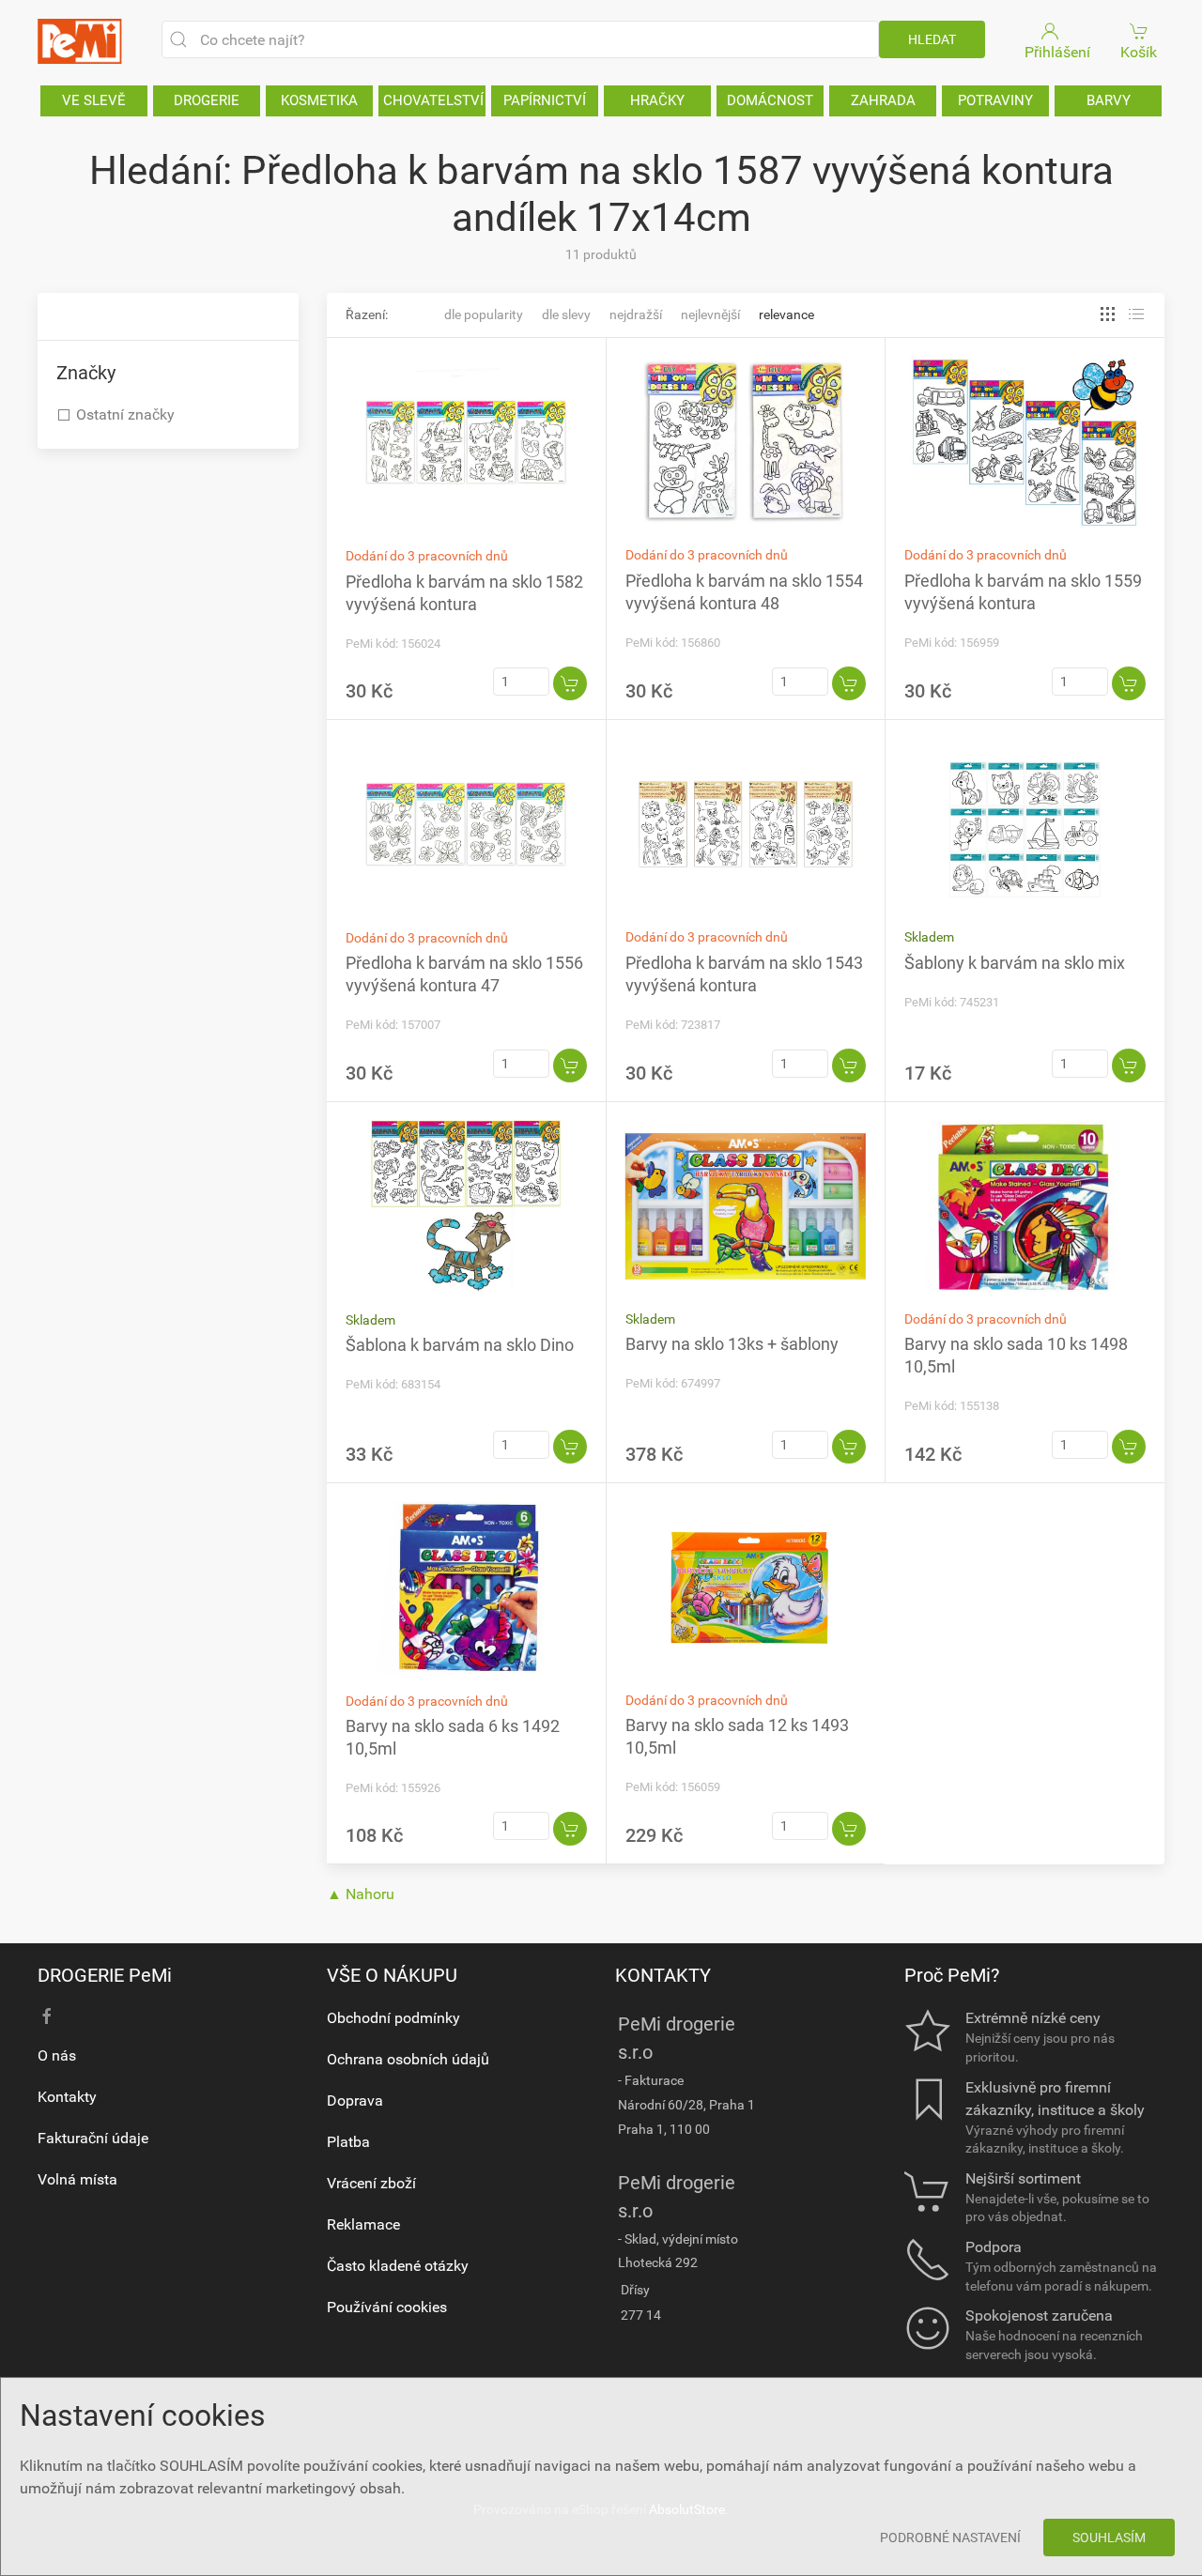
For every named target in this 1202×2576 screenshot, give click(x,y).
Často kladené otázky (398, 2266)
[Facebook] (47, 2016)
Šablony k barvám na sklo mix (1015, 963)
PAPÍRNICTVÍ (545, 100)
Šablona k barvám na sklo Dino (460, 1345)
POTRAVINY (995, 100)
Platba (348, 2142)
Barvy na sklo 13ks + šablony (732, 1344)
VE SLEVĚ (94, 100)
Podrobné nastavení (950, 2538)
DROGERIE (207, 100)
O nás (57, 2055)
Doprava (355, 2101)
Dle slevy (566, 314)
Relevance (786, 314)
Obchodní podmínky (393, 2018)
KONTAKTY (663, 1975)
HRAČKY (657, 100)
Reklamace (363, 2224)
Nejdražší (636, 314)
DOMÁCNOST (770, 100)
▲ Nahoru (361, 1894)
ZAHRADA (883, 100)
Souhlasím (1109, 2538)
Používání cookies (387, 2307)
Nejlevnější (710, 314)
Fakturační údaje (93, 2138)
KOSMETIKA (319, 100)
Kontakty (67, 2097)
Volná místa (77, 2179)
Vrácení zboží (371, 2183)
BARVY (1109, 100)
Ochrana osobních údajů (408, 2059)
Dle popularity (484, 314)
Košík (1139, 52)
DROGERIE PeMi (105, 1975)
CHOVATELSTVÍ (433, 100)
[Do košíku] (570, 683)
